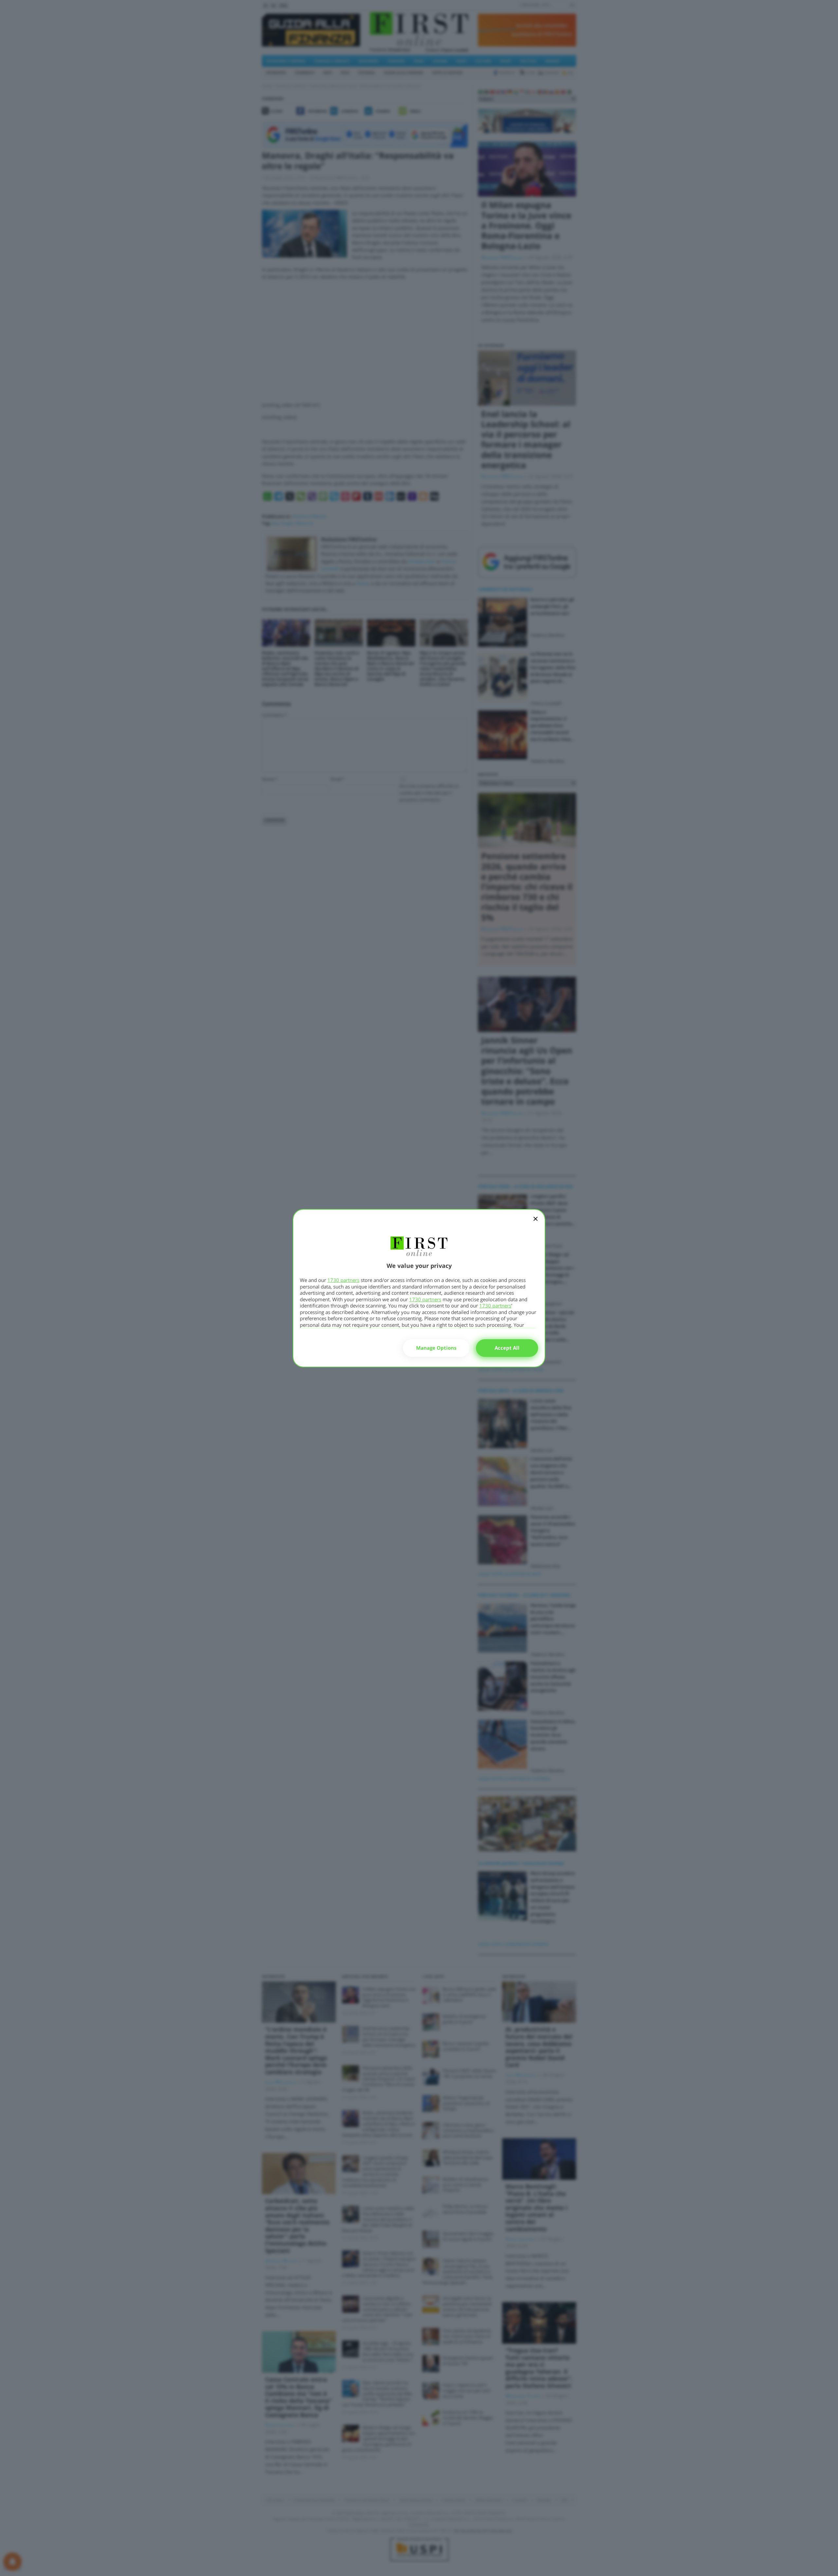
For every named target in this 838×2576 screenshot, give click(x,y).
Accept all (507, 1348)
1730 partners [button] (343, 1280)
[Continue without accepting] (536, 1223)
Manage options (436, 1348)
